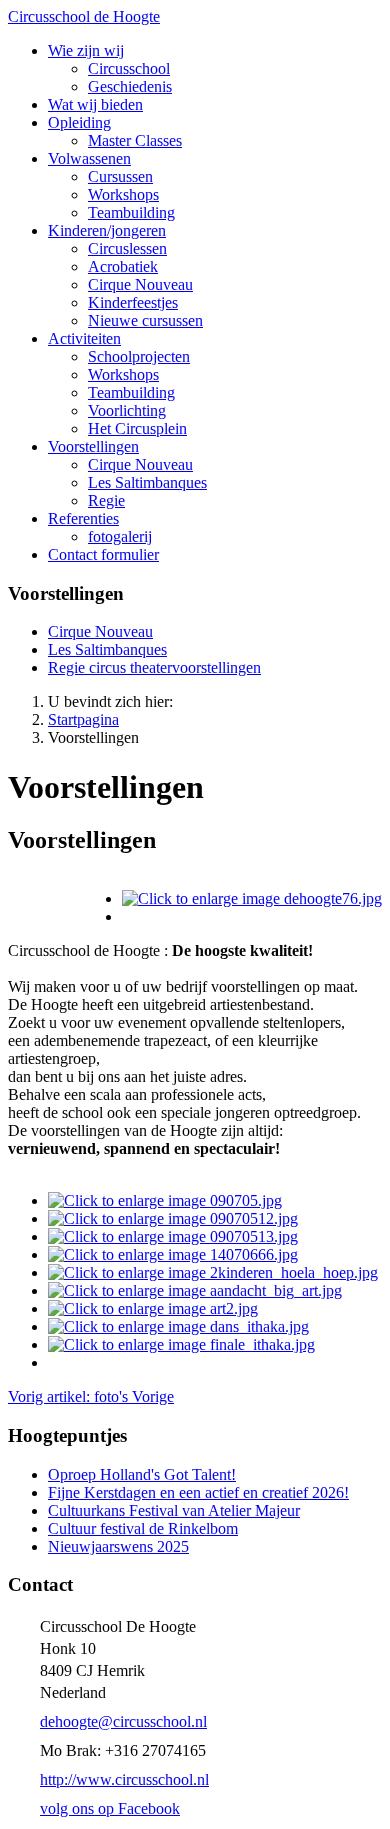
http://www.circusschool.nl (124, 1779)
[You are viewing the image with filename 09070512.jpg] (173, 1218)
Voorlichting (127, 410)
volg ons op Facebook (110, 1808)
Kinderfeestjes (133, 302)
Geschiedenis (130, 86)
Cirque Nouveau (140, 284)
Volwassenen (89, 158)
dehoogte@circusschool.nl (123, 1721)
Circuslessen (127, 248)
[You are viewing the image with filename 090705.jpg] (165, 1200)
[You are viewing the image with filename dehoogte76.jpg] (252, 898)
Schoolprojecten (139, 356)
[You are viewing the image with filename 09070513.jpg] (173, 1236)
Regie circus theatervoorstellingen (154, 667)
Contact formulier (103, 554)
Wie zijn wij (86, 50)
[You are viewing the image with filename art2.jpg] (153, 1308)
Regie (106, 500)
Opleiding (79, 122)
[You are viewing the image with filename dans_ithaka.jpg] (178, 1326)
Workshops (123, 194)
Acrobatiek (123, 266)
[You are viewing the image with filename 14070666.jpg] (173, 1254)
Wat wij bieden (95, 104)
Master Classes (135, 140)
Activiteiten (84, 338)
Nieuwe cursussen (145, 320)
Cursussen (120, 176)
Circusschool (129, 68)
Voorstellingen (93, 446)
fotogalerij (120, 536)
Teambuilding (131, 212)
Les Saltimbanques (147, 482)
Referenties (83, 518)
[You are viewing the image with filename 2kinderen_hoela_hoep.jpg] (213, 1272)
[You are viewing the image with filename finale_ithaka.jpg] (181, 1344)
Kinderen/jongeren (107, 230)
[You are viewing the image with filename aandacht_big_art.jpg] (195, 1290)
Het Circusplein (137, 428)
